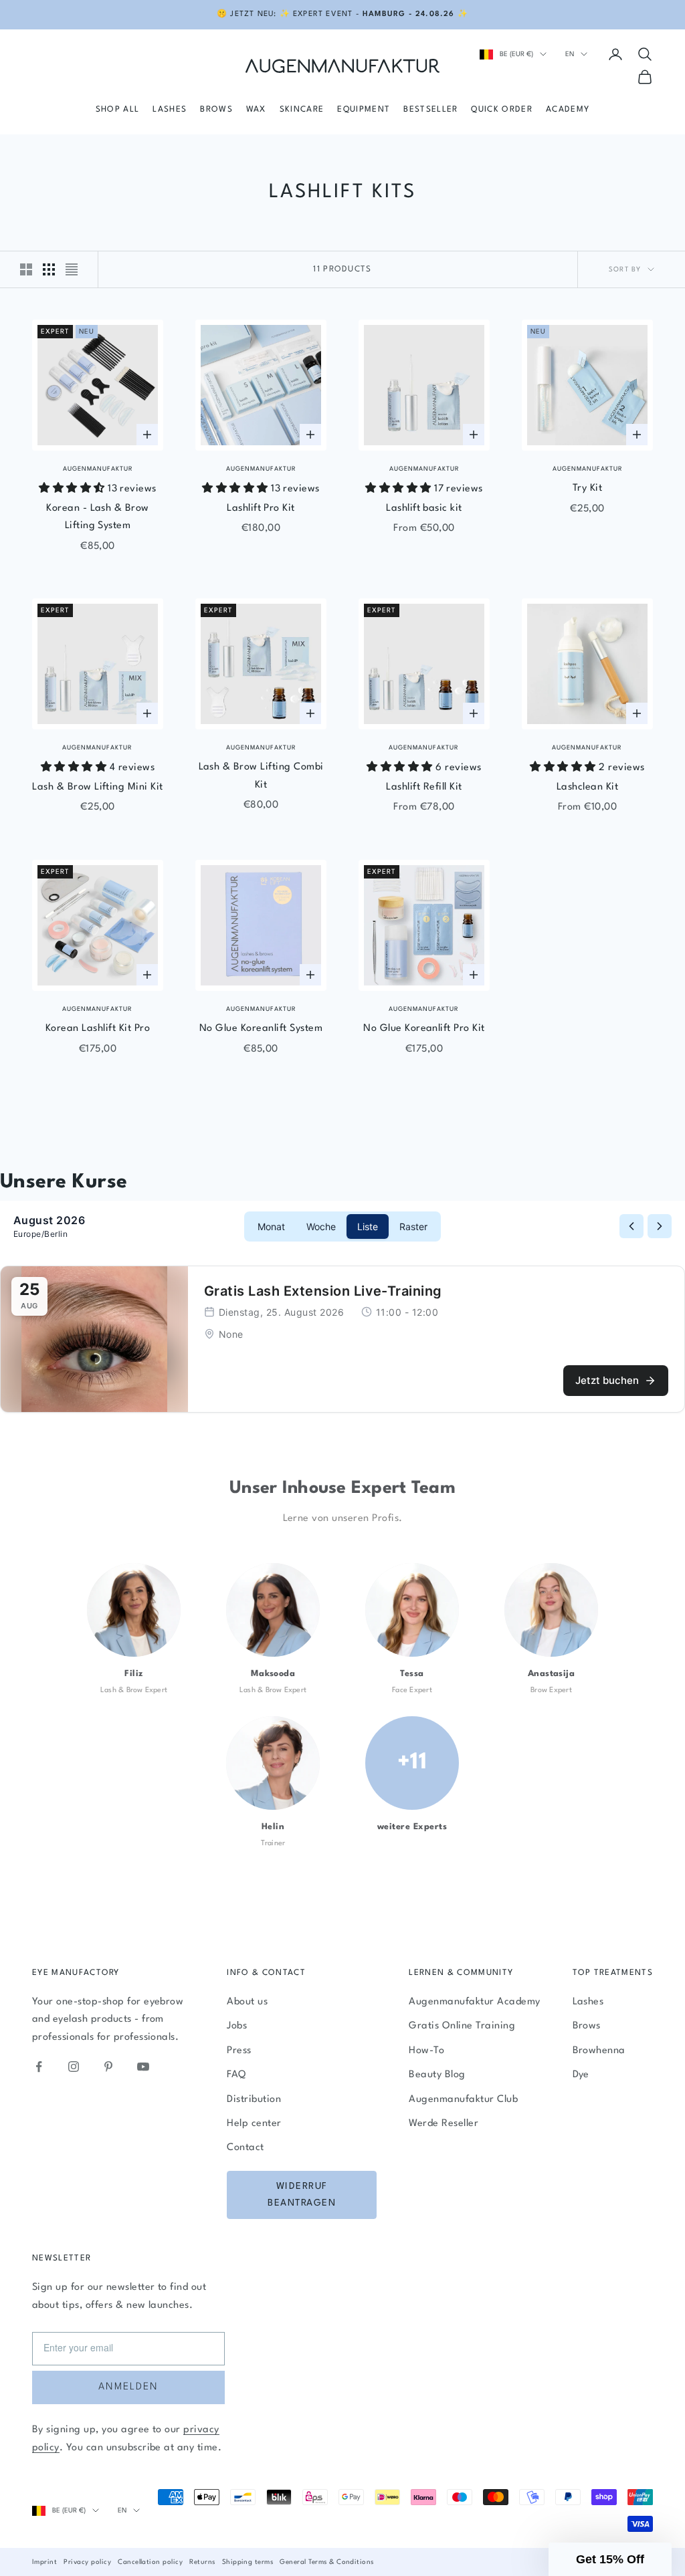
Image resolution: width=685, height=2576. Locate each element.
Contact (245, 2148)
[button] (610, 2559)
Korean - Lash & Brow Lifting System (98, 517)
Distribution (254, 2100)
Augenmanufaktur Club (463, 2100)
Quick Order (502, 110)
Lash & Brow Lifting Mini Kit (97, 787)
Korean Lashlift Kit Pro (98, 1029)
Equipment (364, 110)
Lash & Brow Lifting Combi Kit (261, 776)
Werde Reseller (444, 2124)
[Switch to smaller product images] (49, 269)
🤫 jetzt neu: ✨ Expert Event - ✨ (342, 14)
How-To (426, 2051)
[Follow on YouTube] (143, 2067)
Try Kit (587, 488)
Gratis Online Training (462, 2026)
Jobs (237, 2026)
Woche (321, 1226)
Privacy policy (87, 2562)
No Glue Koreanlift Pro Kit (424, 1029)
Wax (256, 110)
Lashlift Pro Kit (261, 508)
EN (570, 54)
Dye (581, 2075)
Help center (254, 2124)
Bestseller (430, 110)
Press (239, 2051)
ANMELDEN (128, 2387)
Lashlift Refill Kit (424, 787)
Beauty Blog (437, 2075)
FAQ (236, 2075)
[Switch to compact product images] (72, 269)
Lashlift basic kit (424, 508)
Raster (413, 1226)
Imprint (44, 2562)
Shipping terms (248, 2562)
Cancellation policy (150, 2562)
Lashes (170, 110)
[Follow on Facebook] (39, 2067)
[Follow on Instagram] (74, 2067)
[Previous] (631, 1226)
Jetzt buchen (607, 1380)
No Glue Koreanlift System (261, 1029)
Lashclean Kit (587, 787)
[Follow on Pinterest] (108, 2067)
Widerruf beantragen (302, 2195)
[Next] (660, 1226)
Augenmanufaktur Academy (474, 2002)
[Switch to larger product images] (26, 269)
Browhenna (599, 2051)
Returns (202, 2562)
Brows (216, 110)
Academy (568, 110)
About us (247, 2002)
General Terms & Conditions (326, 2562)
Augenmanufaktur (98, 469)
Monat (271, 1226)
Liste (368, 1226)
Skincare (302, 110)
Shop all (118, 110)
